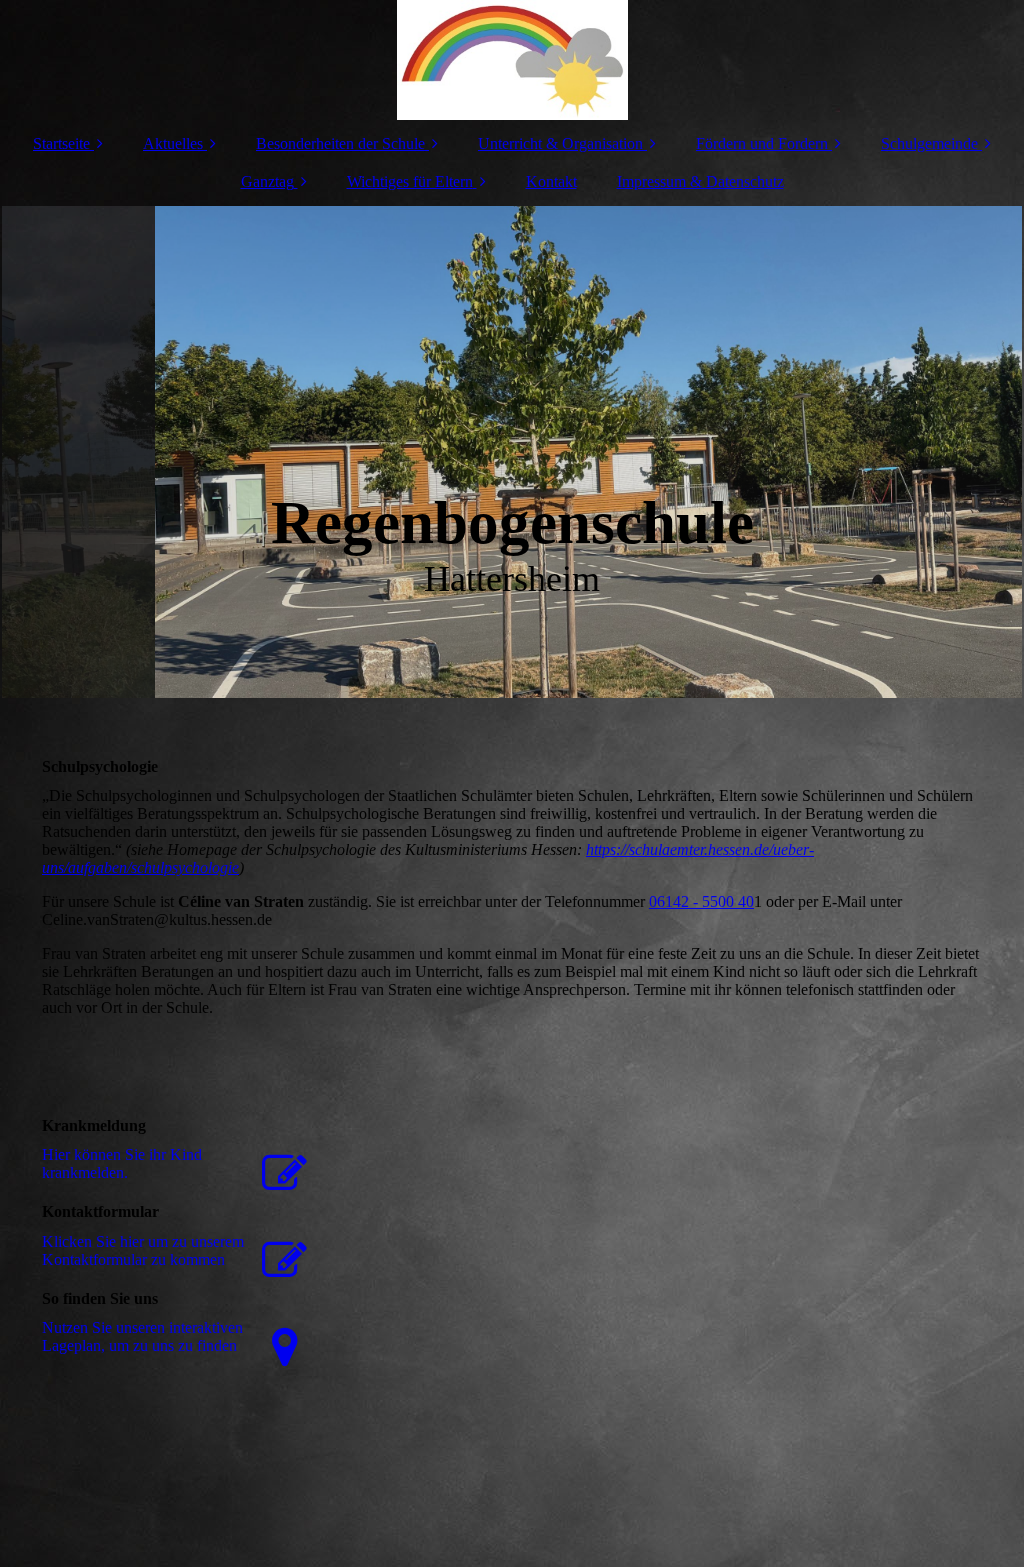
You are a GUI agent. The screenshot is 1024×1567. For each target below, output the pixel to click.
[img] (512, 60)
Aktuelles (173, 143)
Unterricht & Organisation (560, 143)
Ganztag (267, 181)
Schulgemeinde (929, 143)
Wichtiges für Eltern (410, 181)
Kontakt (551, 181)
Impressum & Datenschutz (700, 181)
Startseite (61, 143)
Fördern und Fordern (762, 143)
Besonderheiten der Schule (340, 143)
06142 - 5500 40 (701, 901)
